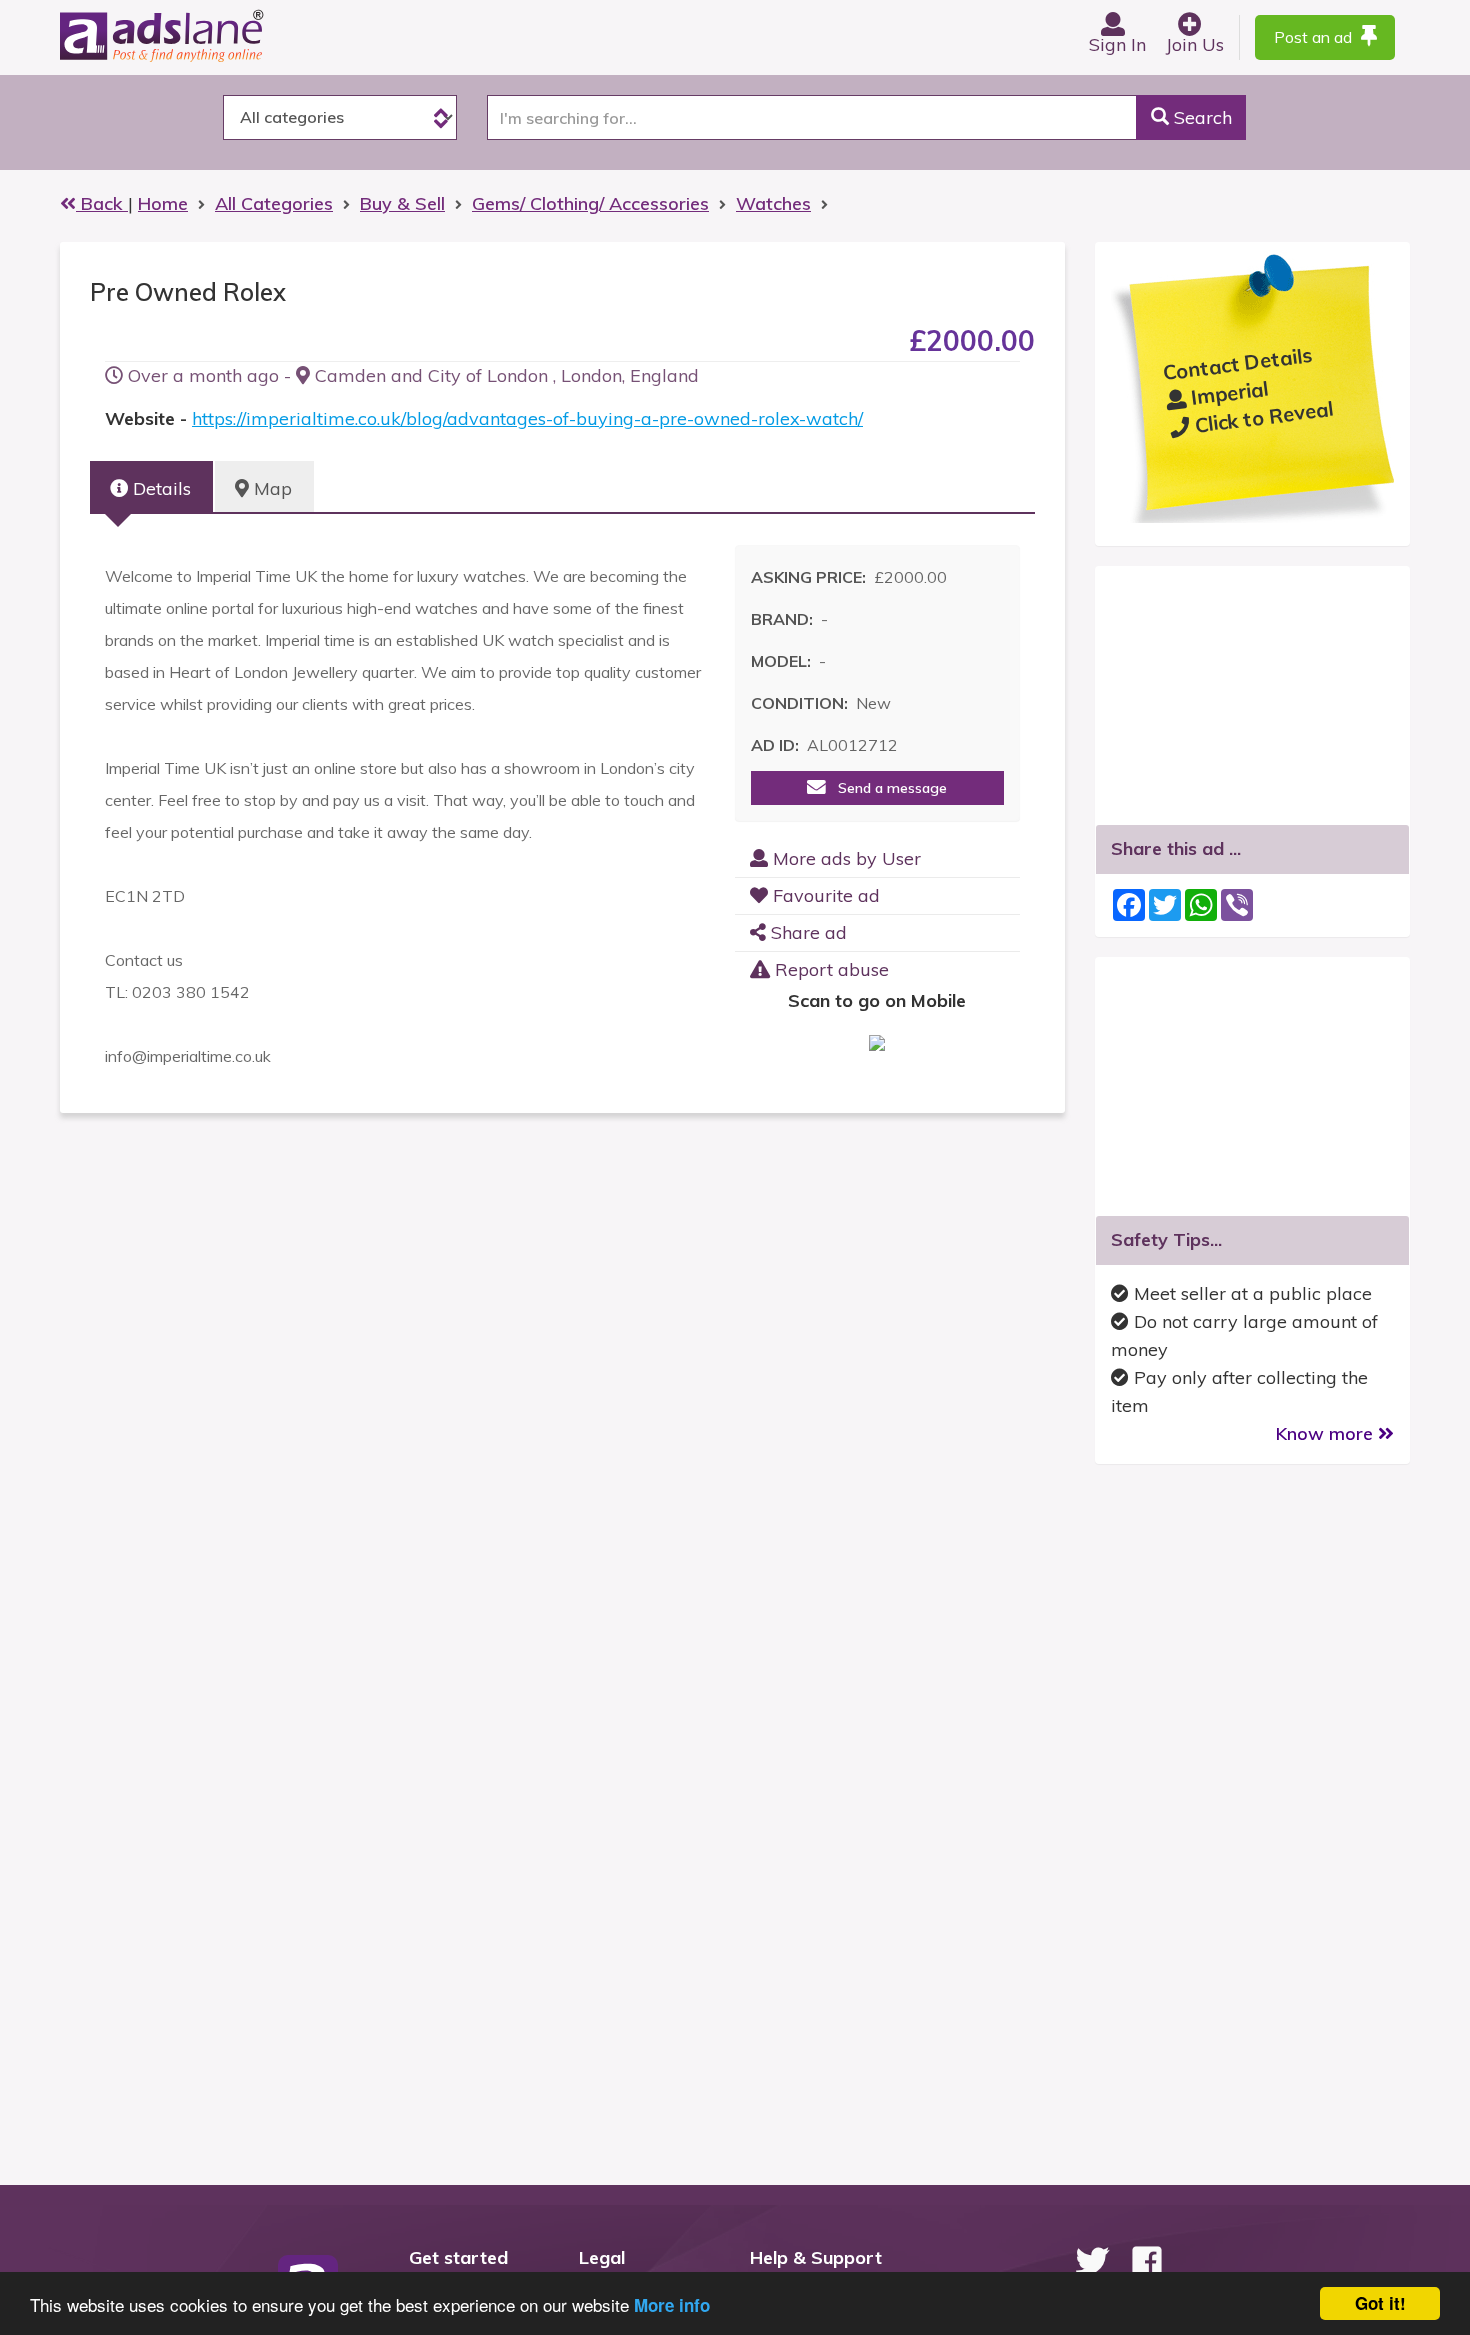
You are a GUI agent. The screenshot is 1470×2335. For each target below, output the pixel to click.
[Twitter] (1092, 2261)
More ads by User (844, 858)
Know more (1327, 1433)
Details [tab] (159, 488)
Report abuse (829, 969)
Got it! (1380, 2303)
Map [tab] (270, 488)
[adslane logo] (195, 35)
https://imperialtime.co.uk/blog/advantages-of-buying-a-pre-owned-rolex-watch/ (527, 418)
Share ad (806, 932)
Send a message (886, 788)
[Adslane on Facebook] (1147, 2261)
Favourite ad (824, 895)
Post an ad (1315, 37)
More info (672, 2305)
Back (102, 203)
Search (1200, 117)
